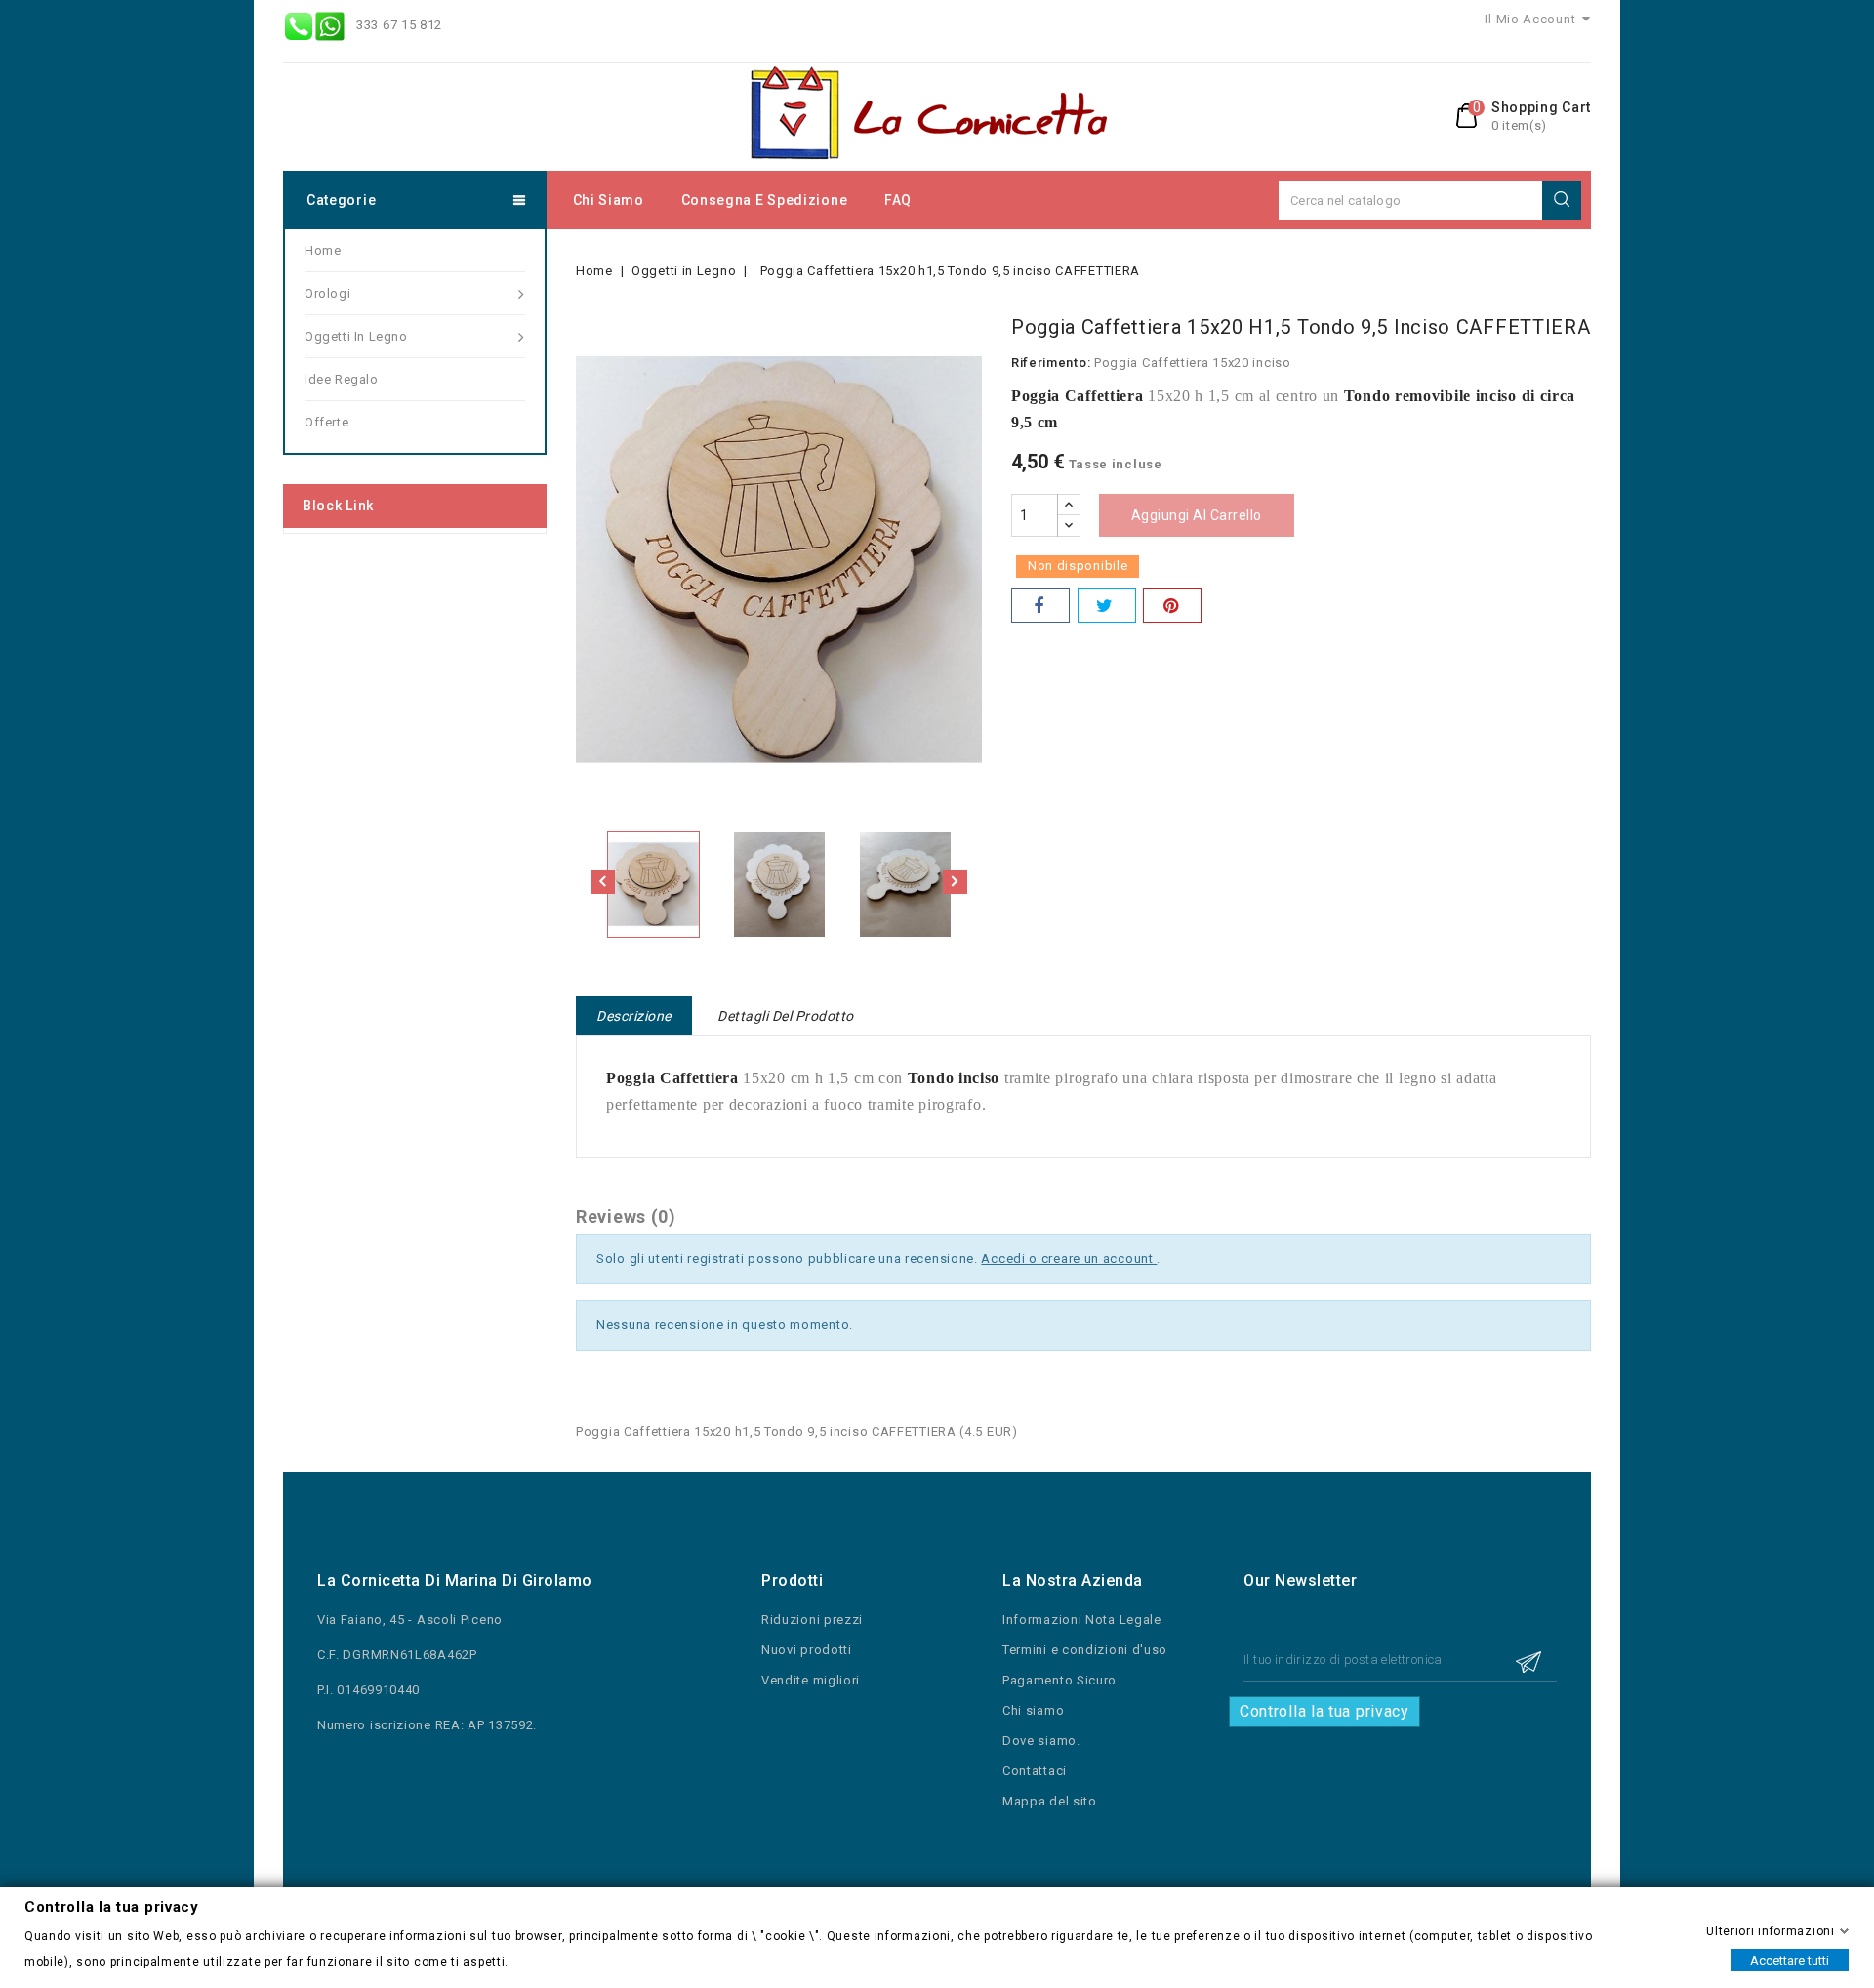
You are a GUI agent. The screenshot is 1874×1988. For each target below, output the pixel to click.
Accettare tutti (1790, 1959)
